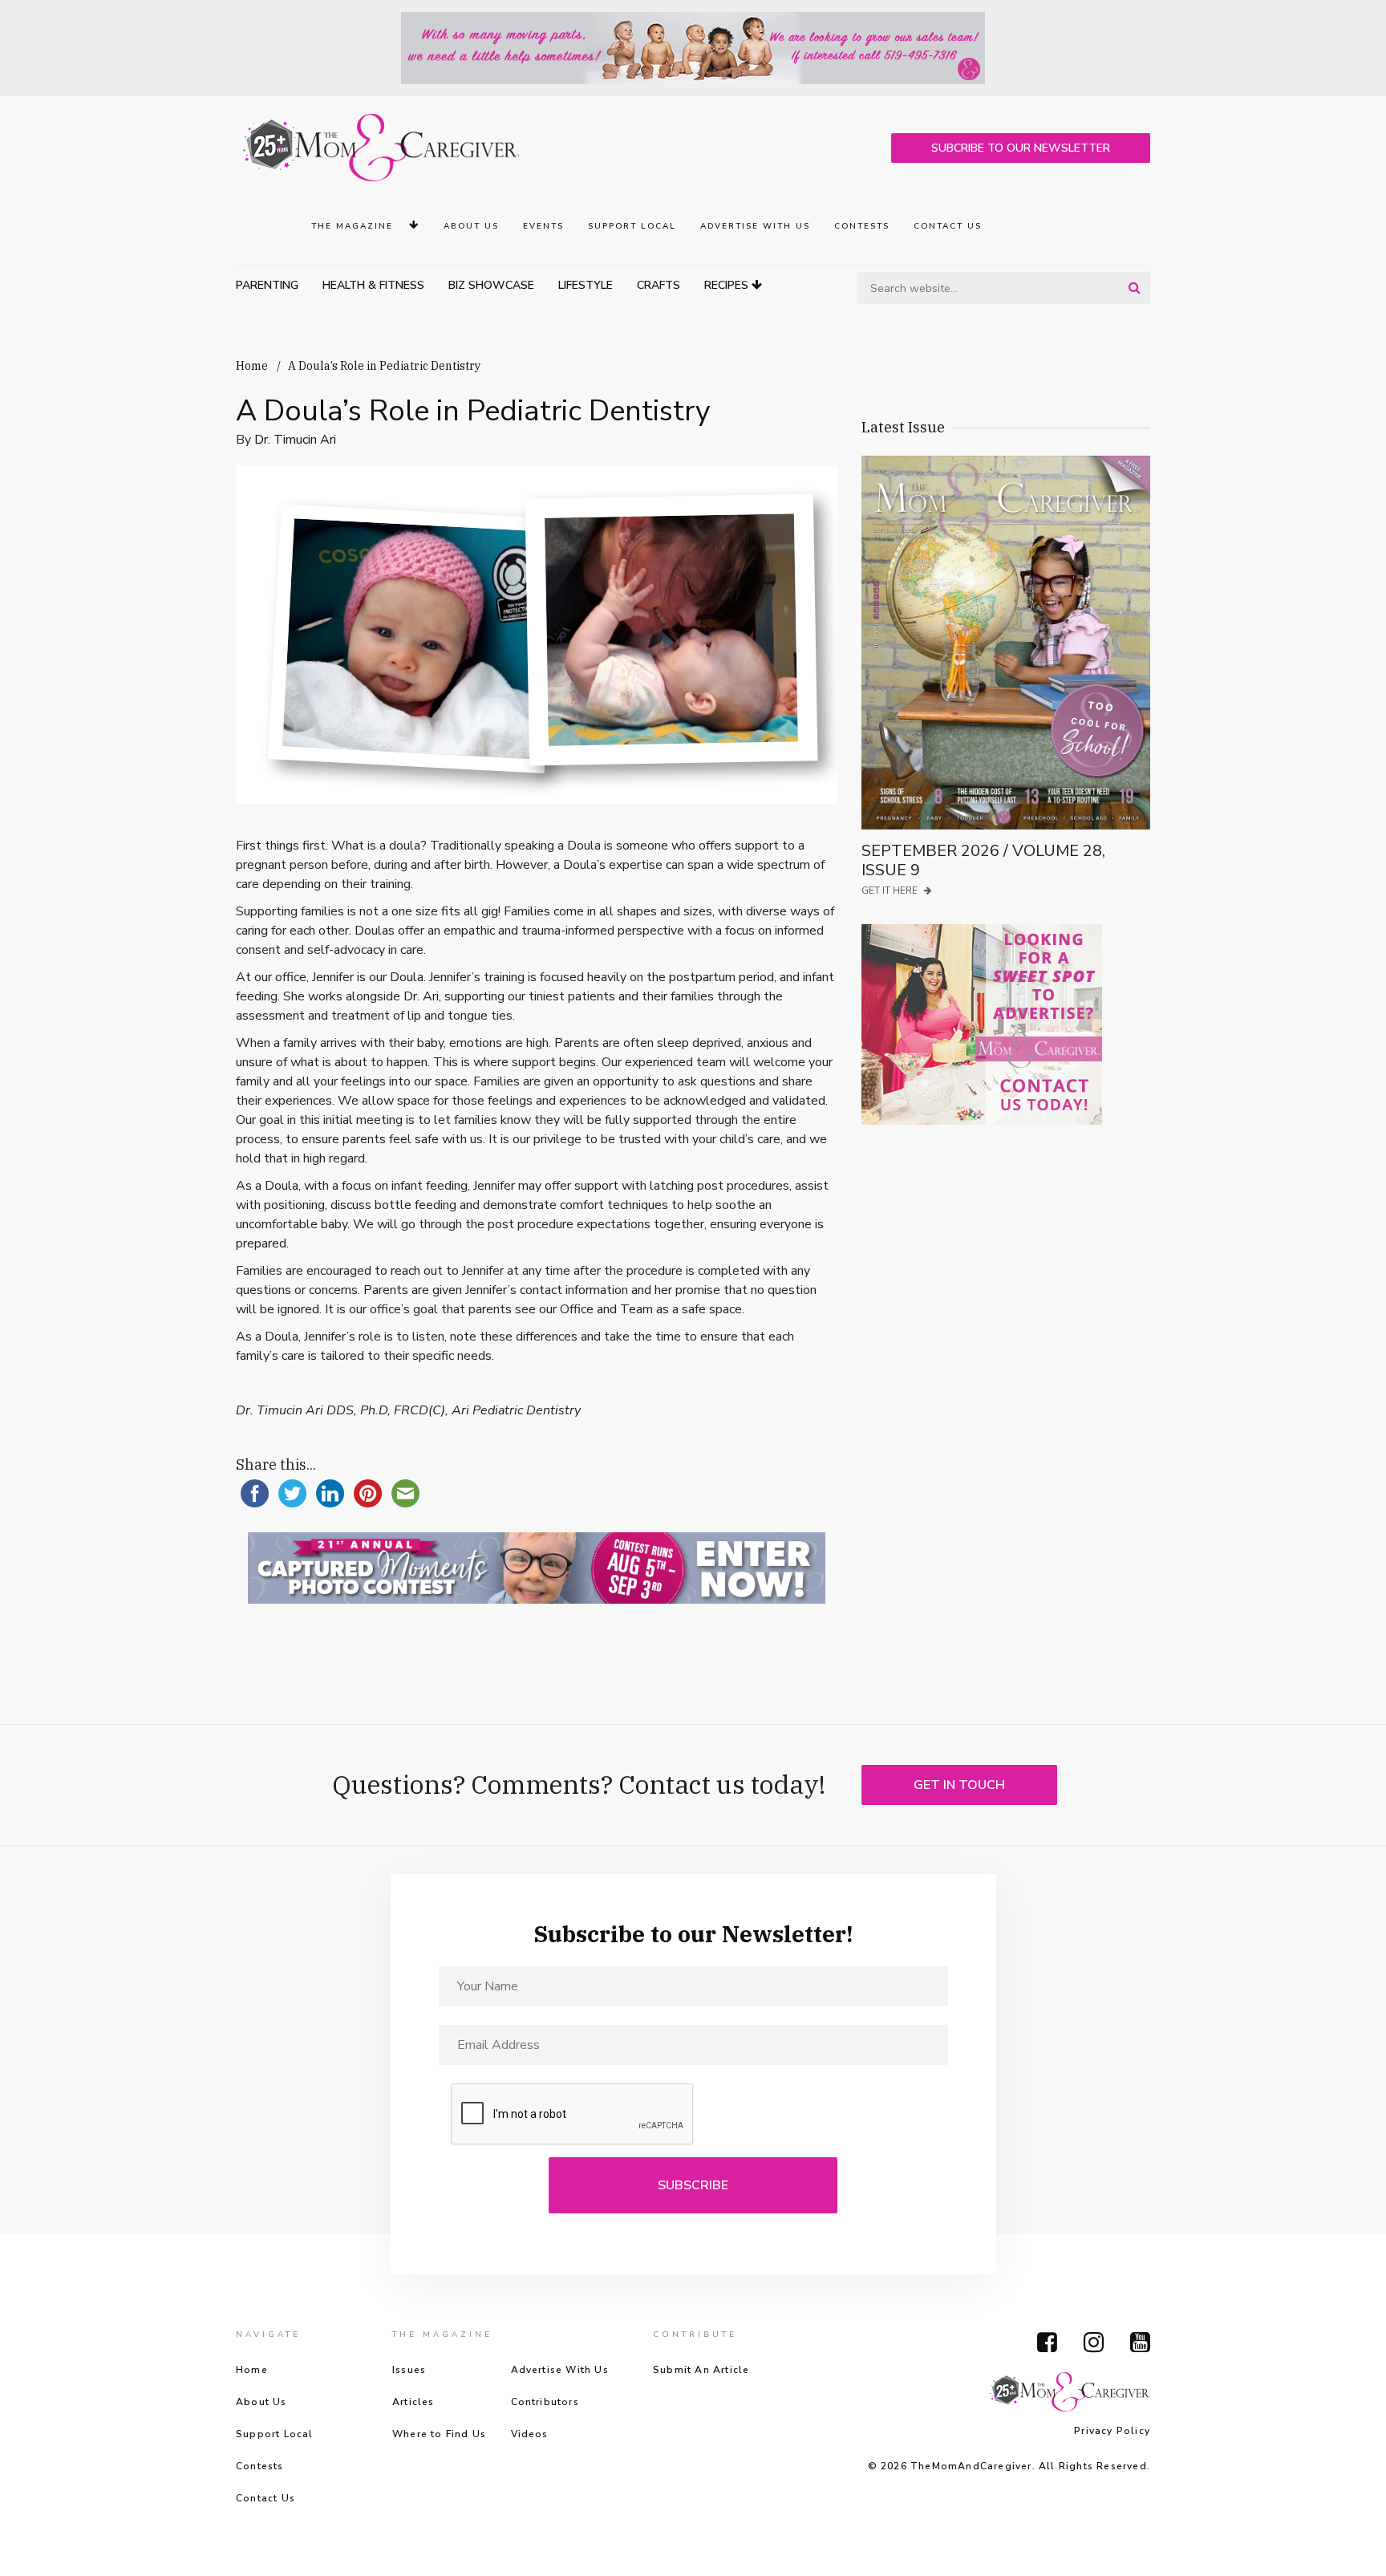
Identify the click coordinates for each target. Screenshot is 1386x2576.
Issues (409, 2370)
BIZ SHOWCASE (491, 285)
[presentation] (573, 2115)
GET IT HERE (891, 890)
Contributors (545, 2402)
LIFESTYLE (586, 285)
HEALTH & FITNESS (373, 285)
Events (543, 226)
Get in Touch (959, 1785)
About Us (471, 226)
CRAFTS (659, 285)
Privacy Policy (1112, 2431)
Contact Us (948, 226)
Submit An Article (701, 2370)
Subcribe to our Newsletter (1021, 148)
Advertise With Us (755, 226)
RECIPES (728, 285)
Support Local (632, 226)
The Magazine (354, 226)
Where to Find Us (439, 2434)
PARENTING (267, 285)
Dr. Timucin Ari (295, 440)
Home (252, 366)
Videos (530, 2434)
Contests (862, 226)
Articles (413, 2402)
